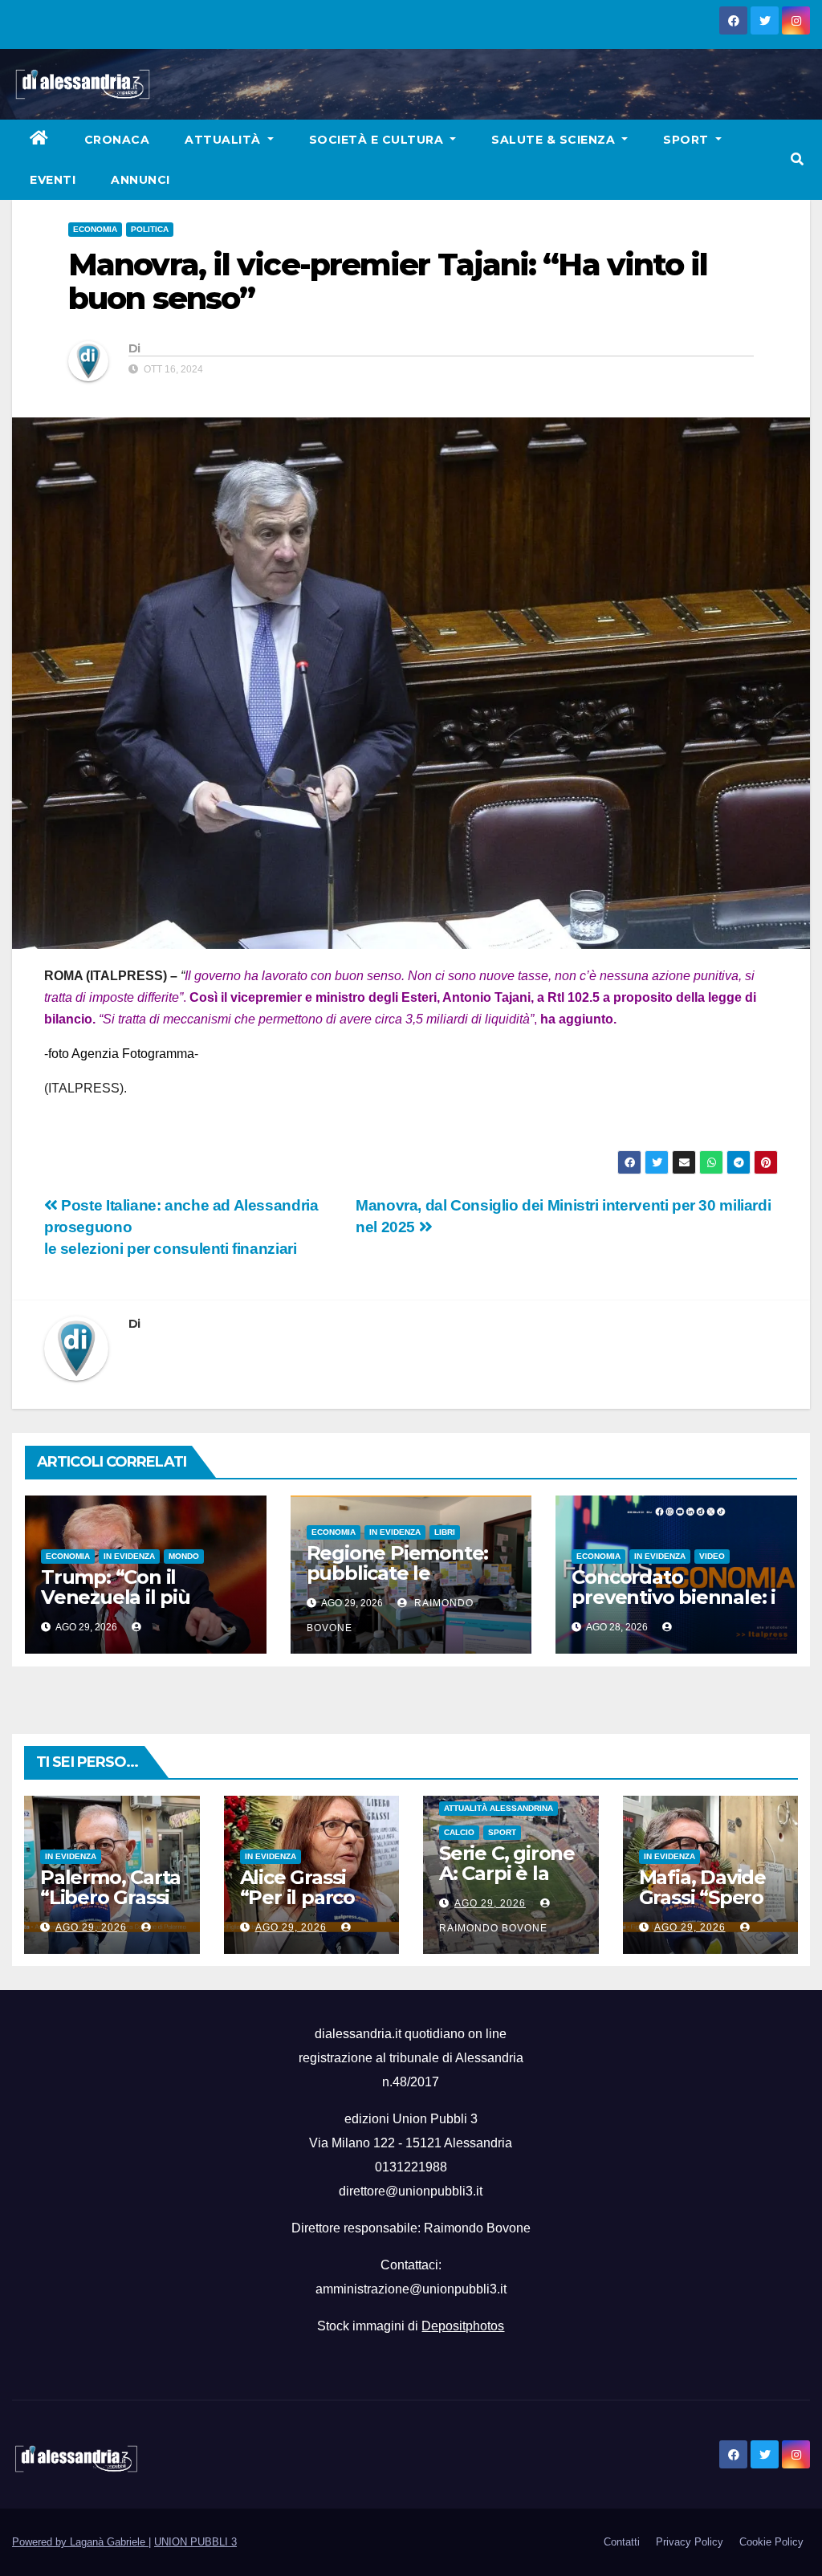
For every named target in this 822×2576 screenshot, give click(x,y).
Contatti (622, 2542)
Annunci (140, 180)
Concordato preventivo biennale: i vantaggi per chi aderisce (673, 1607)
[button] (797, 159)
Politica (150, 229)
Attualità (224, 140)
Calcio (459, 1832)
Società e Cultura (378, 140)
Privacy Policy (690, 2542)
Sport (688, 140)
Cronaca (117, 140)
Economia (95, 229)
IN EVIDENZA (129, 1556)
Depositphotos (463, 2326)
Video (712, 1556)
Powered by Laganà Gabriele (80, 2542)
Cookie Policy (771, 2542)
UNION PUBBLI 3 (195, 2542)
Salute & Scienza (555, 140)
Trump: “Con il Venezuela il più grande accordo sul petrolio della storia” (137, 1607)
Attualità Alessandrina (498, 1808)
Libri (445, 1532)
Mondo (184, 1556)
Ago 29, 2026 (91, 1927)
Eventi (53, 180)
